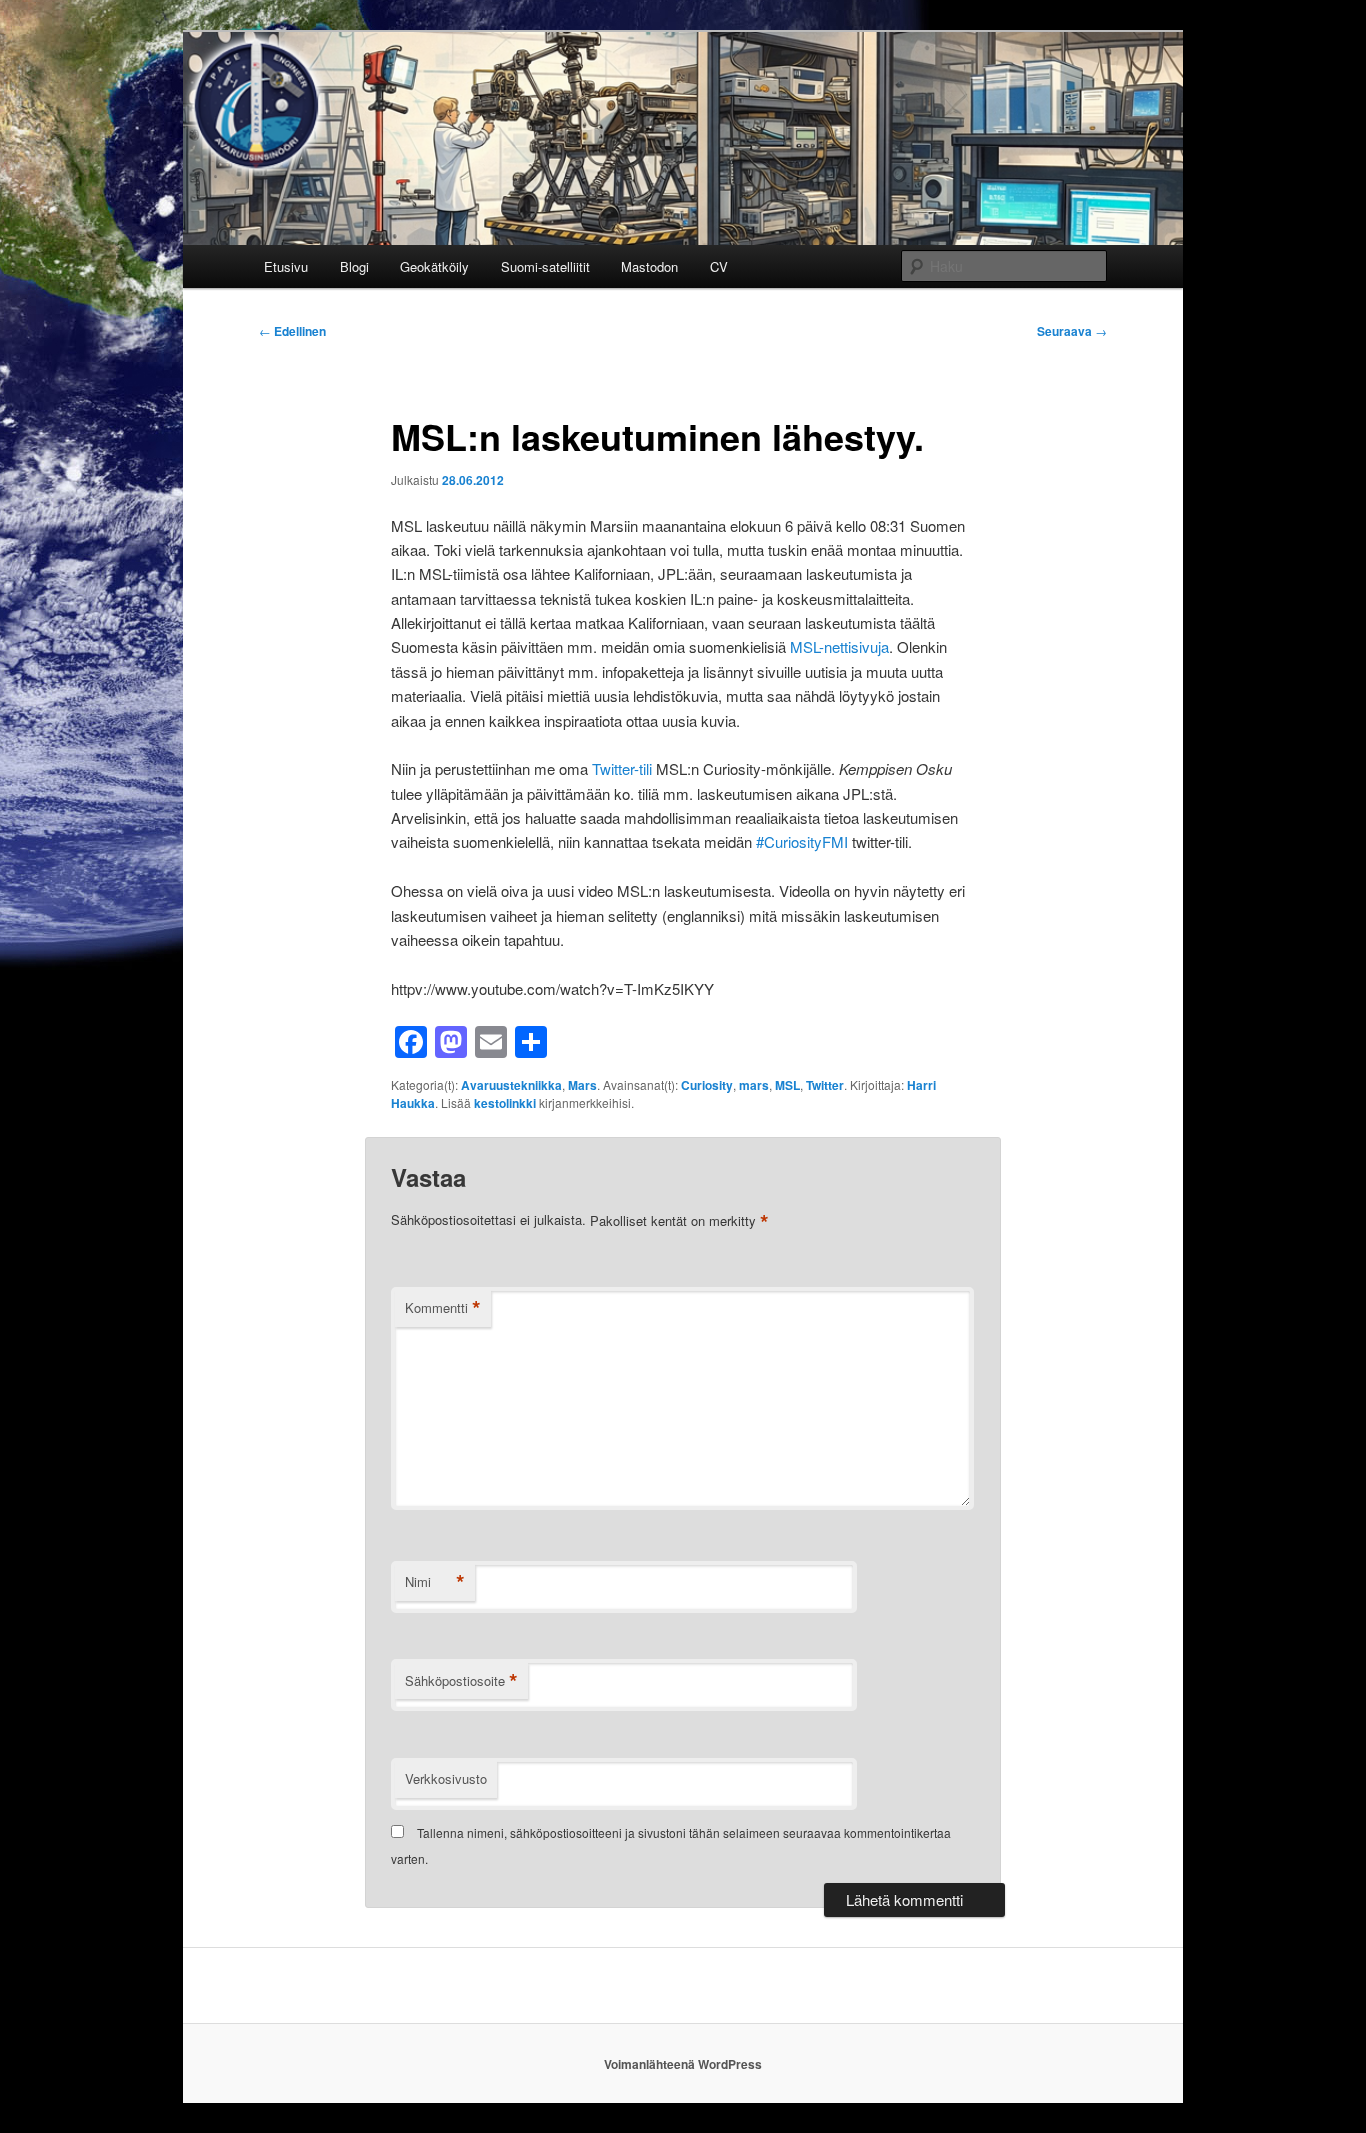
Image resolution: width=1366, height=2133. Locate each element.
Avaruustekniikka (511, 1085)
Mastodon (649, 266)
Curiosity (707, 1085)
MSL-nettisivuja (839, 646)
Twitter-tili (622, 768)
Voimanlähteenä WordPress (683, 2064)
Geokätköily (434, 266)
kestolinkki (505, 1103)
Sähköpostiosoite (461, 1681)
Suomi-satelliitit (545, 266)
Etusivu (286, 266)
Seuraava (1072, 331)
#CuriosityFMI (802, 841)
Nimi (435, 1582)
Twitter (825, 1085)
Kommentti (443, 1308)
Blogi (354, 266)
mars (754, 1085)
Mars (582, 1085)
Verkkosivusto (446, 1778)
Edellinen (292, 331)
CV (719, 266)
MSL (787, 1085)
